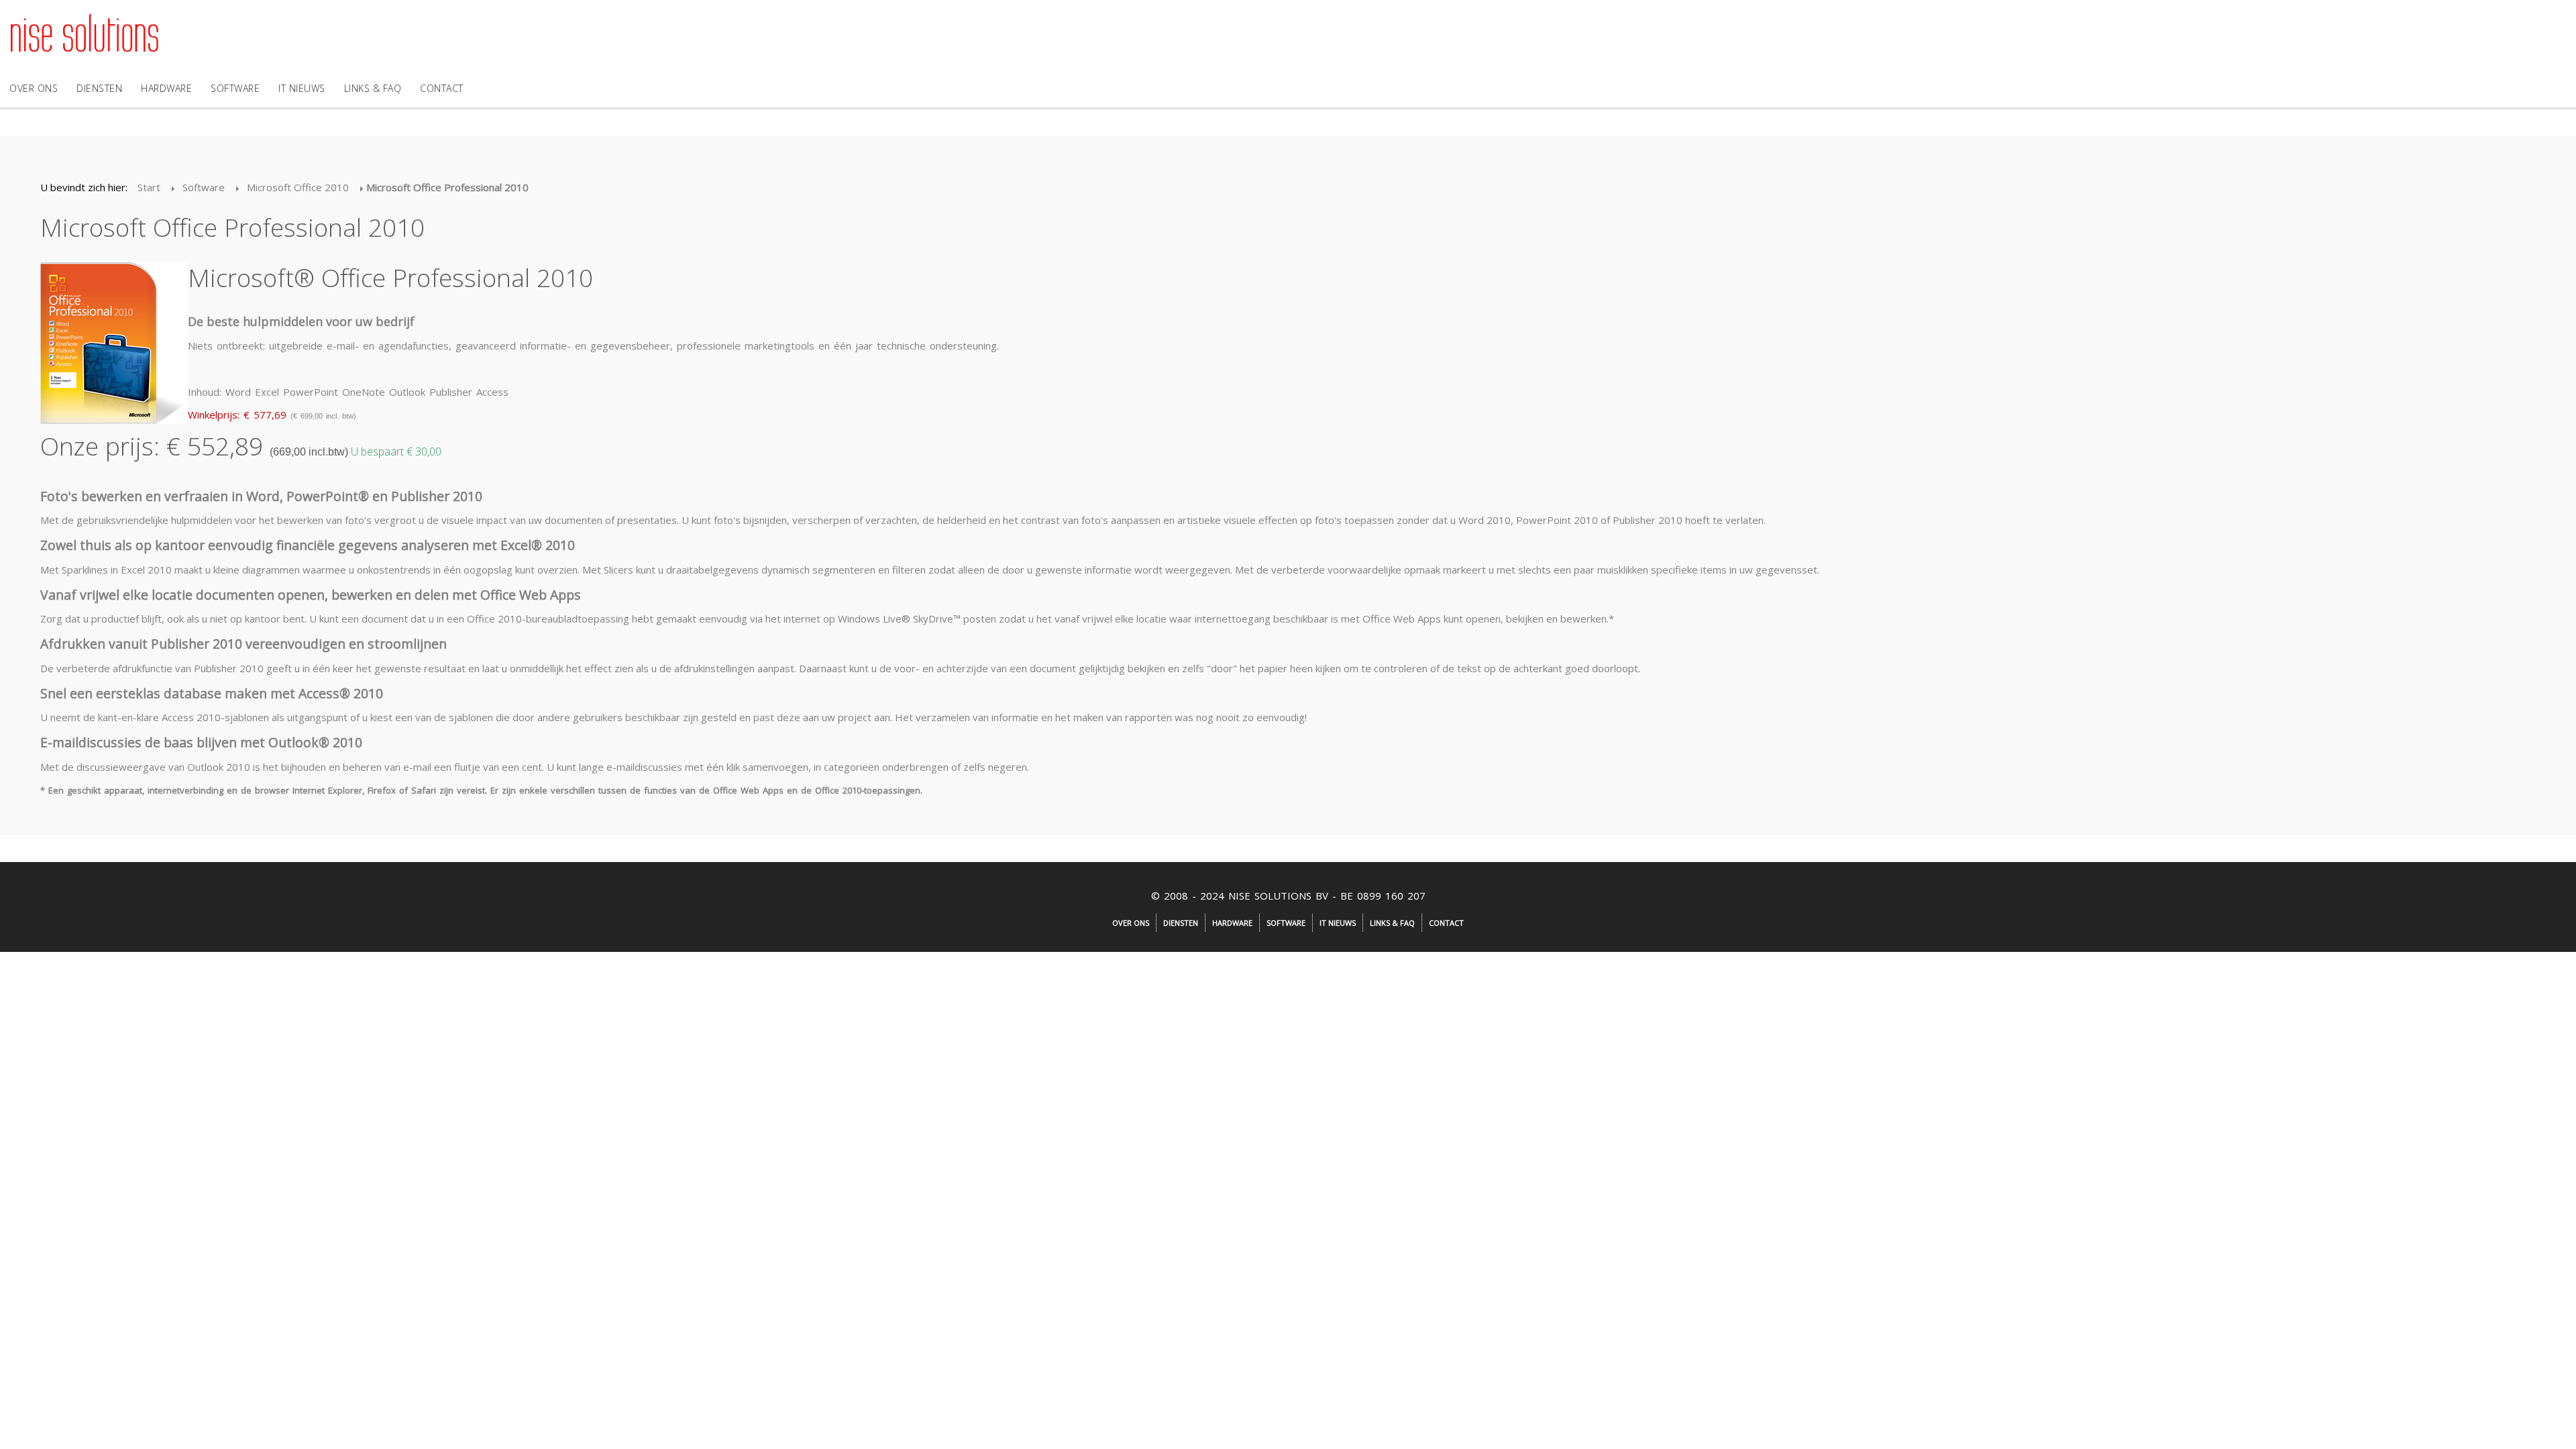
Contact (442, 88)
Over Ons (34, 88)
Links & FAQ (373, 88)
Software (235, 88)
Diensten (99, 88)
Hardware (166, 88)
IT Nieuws (302, 88)
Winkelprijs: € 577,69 (237, 415)
